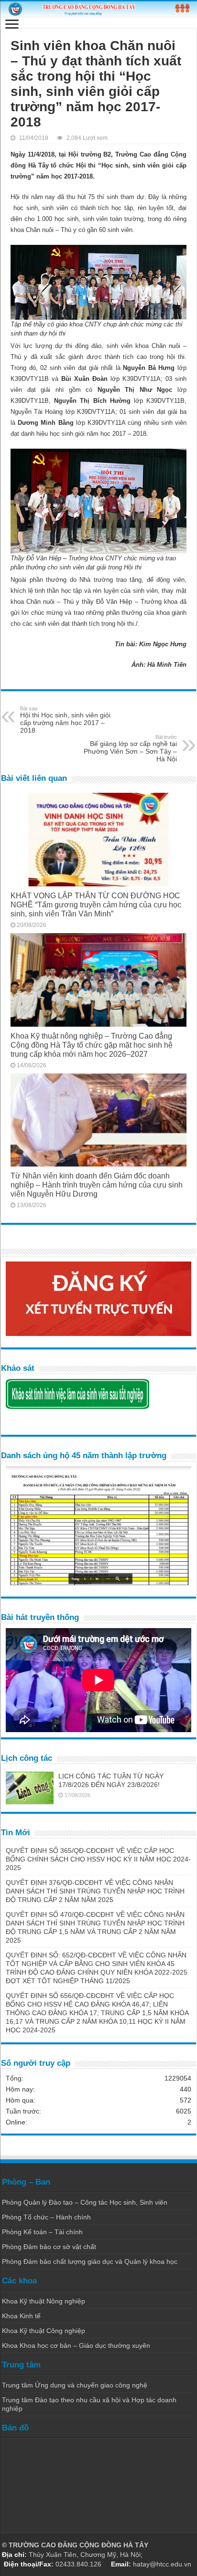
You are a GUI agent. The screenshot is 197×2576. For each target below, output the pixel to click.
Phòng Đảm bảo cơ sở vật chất (49, 2247)
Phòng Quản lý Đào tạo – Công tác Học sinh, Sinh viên (85, 2202)
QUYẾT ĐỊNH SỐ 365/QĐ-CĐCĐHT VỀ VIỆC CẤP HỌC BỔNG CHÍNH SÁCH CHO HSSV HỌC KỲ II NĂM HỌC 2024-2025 (98, 1859)
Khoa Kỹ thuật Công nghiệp (44, 2331)
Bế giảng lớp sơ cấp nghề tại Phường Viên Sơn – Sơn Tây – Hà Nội (130, 748)
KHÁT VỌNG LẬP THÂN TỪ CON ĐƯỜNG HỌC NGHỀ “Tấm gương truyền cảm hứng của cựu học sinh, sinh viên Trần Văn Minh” (96, 904)
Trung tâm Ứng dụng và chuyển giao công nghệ (75, 2385)
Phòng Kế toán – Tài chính (42, 2232)
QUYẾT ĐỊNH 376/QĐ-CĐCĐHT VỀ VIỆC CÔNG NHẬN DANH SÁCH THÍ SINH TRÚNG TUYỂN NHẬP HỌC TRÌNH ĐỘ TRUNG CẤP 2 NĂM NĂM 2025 (95, 1891)
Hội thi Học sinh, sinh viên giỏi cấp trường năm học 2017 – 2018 (65, 720)
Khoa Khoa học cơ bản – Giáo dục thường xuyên (76, 2345)
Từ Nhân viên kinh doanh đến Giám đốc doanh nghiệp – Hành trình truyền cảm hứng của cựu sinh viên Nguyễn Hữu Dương (97, 1185)
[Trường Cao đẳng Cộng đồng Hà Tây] (98, 9)
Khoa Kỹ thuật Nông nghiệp (44, 2301)
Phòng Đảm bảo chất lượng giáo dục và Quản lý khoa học (90, 2261)
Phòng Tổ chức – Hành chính (46, 2217)
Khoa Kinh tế (21, 2316)
